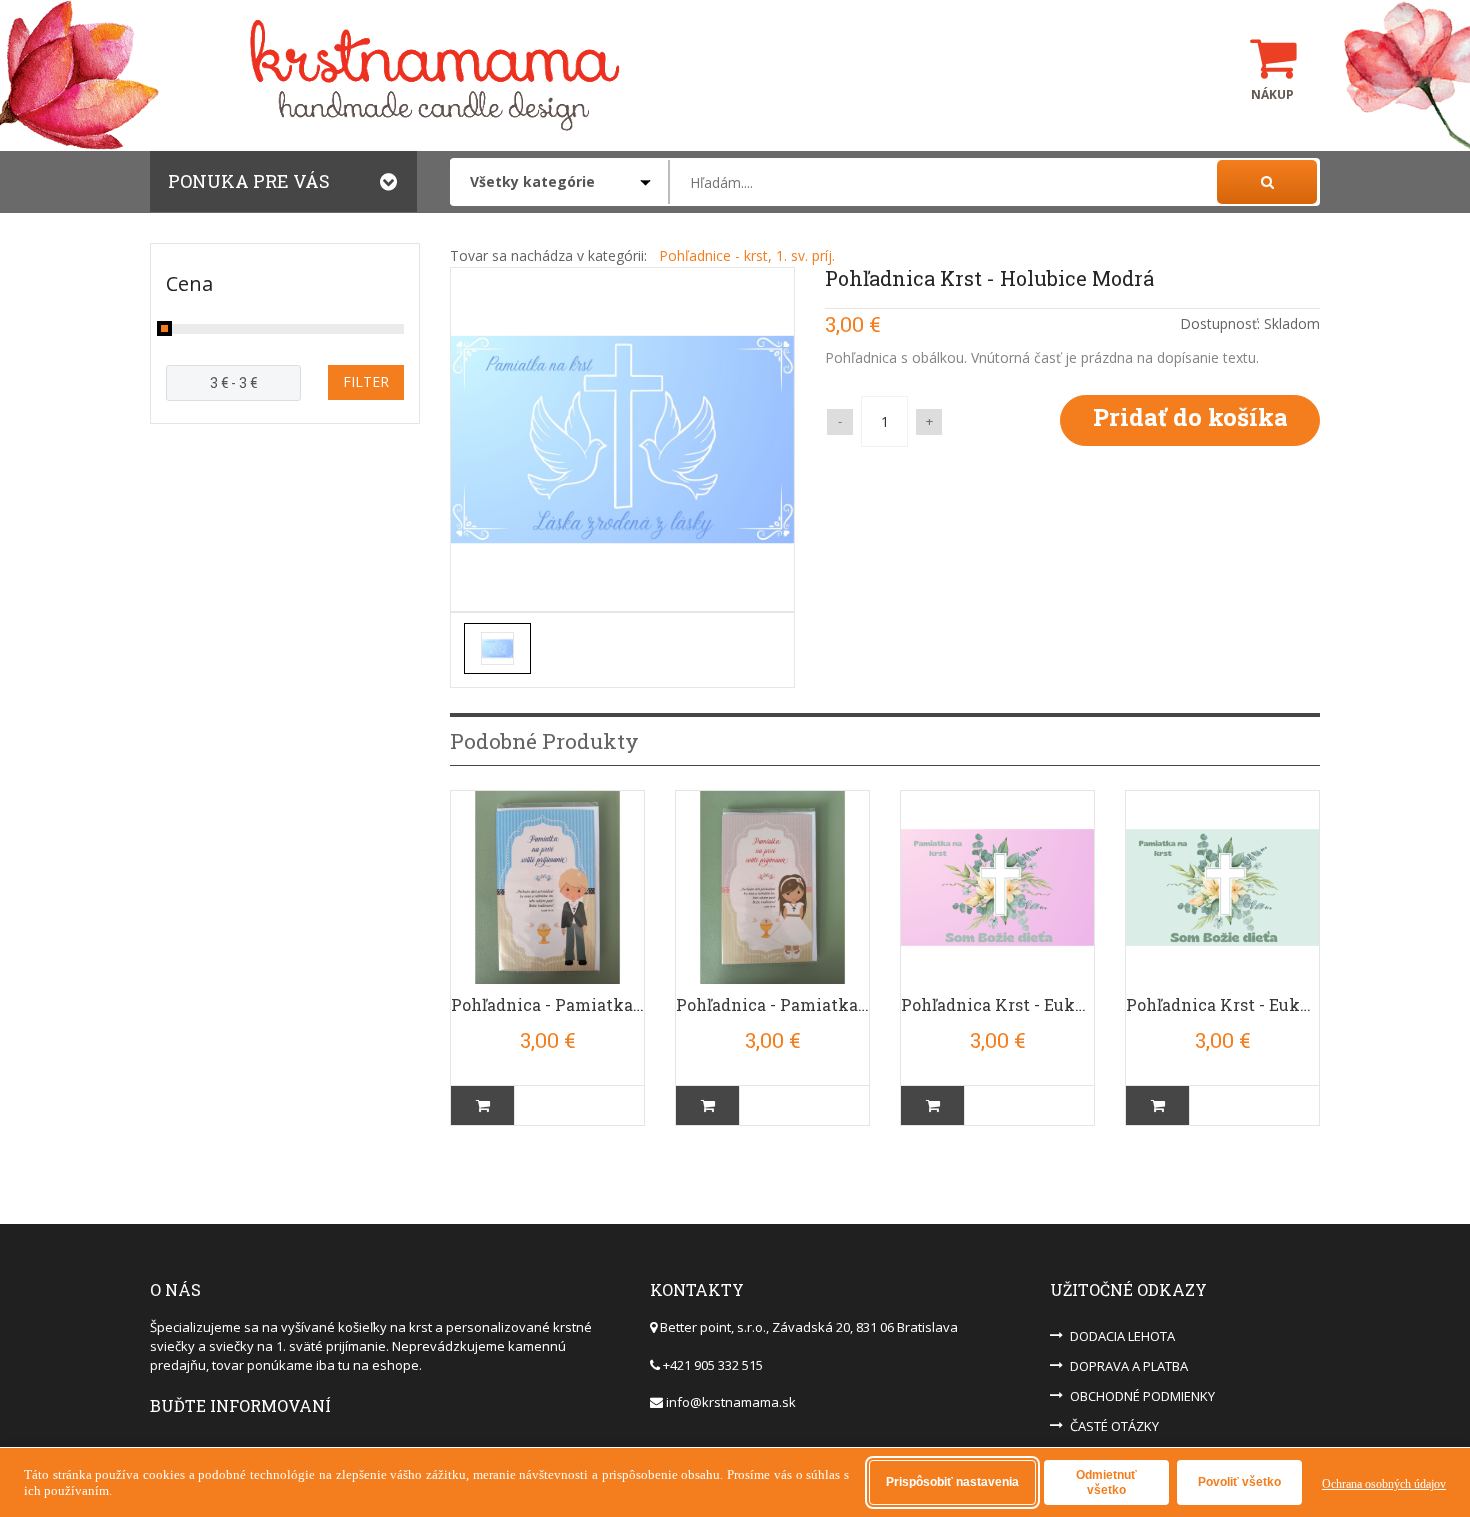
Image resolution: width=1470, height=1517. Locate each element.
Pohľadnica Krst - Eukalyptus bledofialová (997, 1004)
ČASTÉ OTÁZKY (1114, 1426)
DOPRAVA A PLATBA (1129, 1366)
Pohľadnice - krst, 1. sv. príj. (747, 255)
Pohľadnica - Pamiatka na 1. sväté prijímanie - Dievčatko (772, 1004)
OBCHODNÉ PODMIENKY (1142, 1396)
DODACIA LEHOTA (1122, 1336)
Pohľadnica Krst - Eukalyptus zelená (1222, 1004)
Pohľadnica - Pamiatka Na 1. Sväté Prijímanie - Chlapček (547, 1004)
